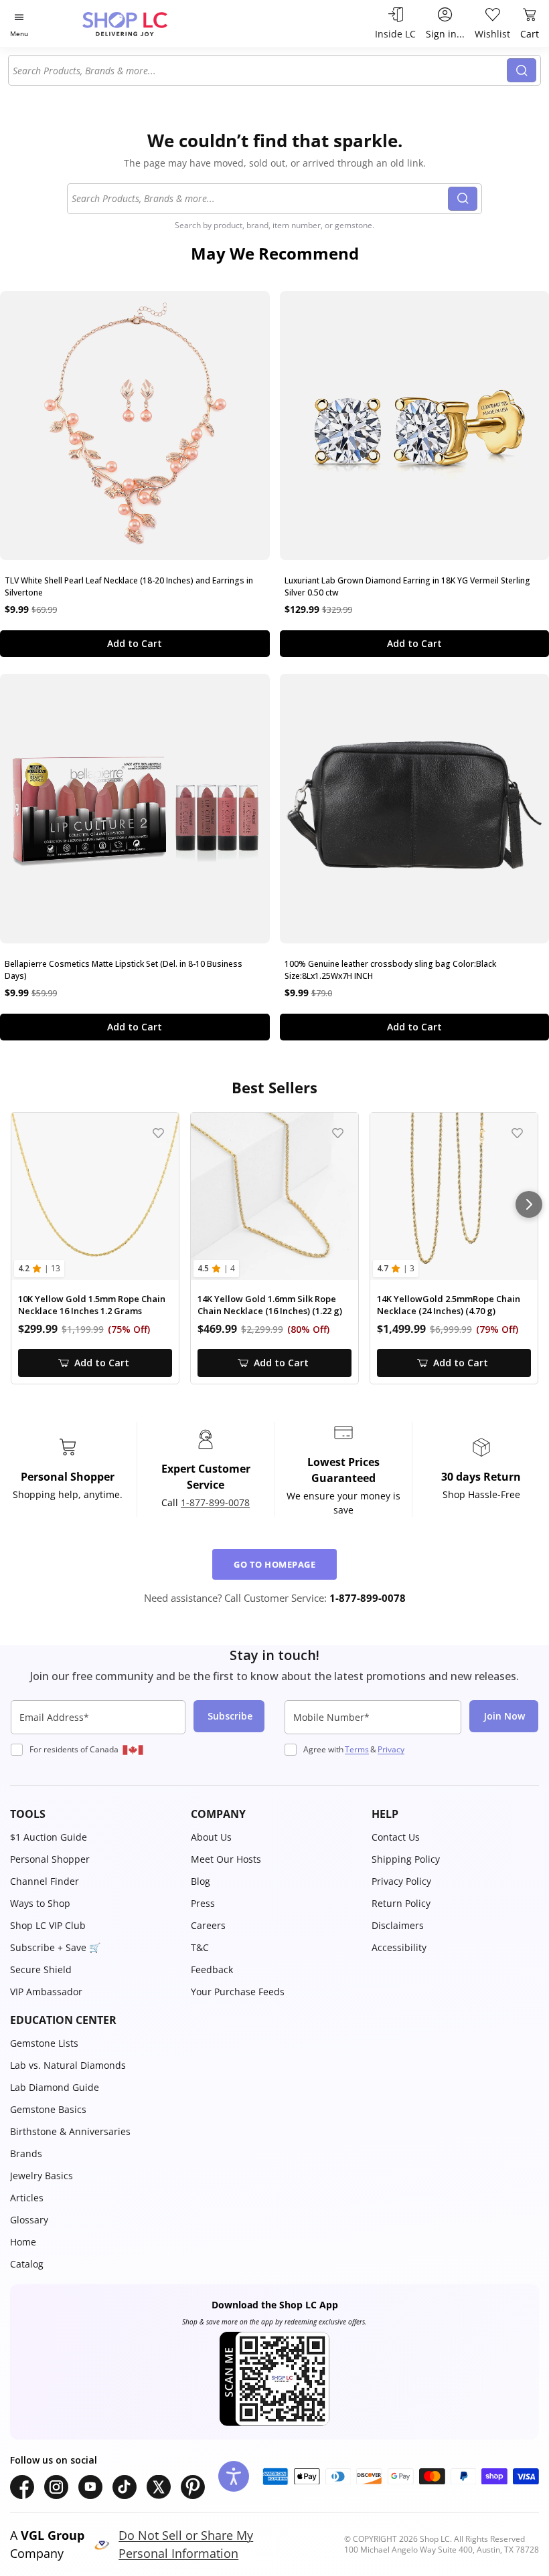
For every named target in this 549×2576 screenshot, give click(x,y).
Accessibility (399, 1947)
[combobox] (260, 70)
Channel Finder (45, 1881)
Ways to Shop (40, 1903)
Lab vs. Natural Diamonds (68, 2065)
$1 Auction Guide (49, 1837)
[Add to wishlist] (158, 1133)
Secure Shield (41, 1969)
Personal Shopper (50, 1859)
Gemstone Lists (44, 2043)
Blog (201, 1881)
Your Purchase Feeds (238, 1992)
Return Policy (401, 1903)
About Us (211, 1837)
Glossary (29, 2220)
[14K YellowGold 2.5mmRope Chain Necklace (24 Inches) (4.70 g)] (454, 1196)
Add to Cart (135, 643)
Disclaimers (398, 1925)
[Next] (529, 1204)
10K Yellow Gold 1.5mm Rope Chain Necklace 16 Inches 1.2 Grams (92, 1305)
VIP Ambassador (46, 1992)
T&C (200, 1947)
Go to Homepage (274, 1564)
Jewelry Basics (42, 2176)
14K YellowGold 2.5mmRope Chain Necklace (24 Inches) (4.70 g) (449, 1305)
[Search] (522, 70)
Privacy (391, 1749)
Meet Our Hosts (226, 1859)
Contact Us (396, 1837)
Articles (27, 2198)
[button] (94, 1814)
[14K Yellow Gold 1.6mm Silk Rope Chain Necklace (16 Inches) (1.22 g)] (274, 1196)
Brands (26, 2153)
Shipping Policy (406, 1859)
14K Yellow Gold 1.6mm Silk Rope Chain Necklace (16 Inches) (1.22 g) (270, 1305)
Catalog (27, 2264)
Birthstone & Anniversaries (70, 2131)
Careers (208, 1925)
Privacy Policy (401, 1881)
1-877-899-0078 (215, 1502)
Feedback (212, 1969)
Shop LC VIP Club (48, 1925)
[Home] (139, 24)
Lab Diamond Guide (55, 2087)
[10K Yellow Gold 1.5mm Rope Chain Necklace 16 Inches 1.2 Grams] (95, 1196)
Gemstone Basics (48, 2109)
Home (23, 2242)
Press (203, 1903)
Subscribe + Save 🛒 (55, 1947)
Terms (357, 1749)
